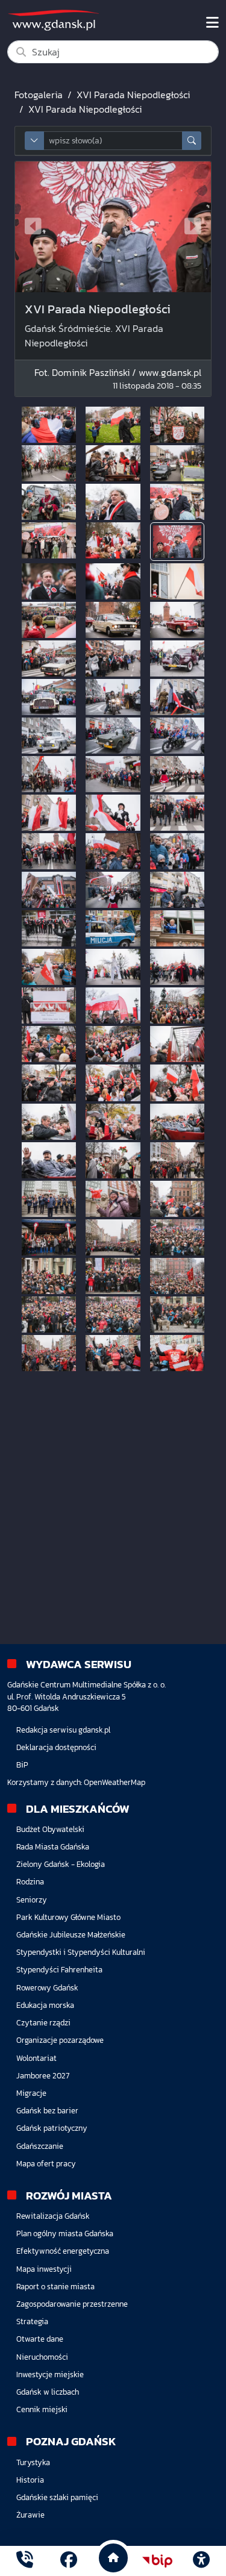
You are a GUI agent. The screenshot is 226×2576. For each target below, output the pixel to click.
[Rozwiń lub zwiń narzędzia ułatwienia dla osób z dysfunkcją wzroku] (201, 2561)
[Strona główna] (25, 2561)
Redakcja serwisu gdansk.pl (63, 1730)
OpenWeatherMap (115, 1782)
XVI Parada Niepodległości (133, 95)
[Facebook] (69, 2561)
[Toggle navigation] (212, 23)
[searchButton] (192, 141)
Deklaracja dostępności (56, 1747)
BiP (22, 1765)
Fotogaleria (39, 95)
